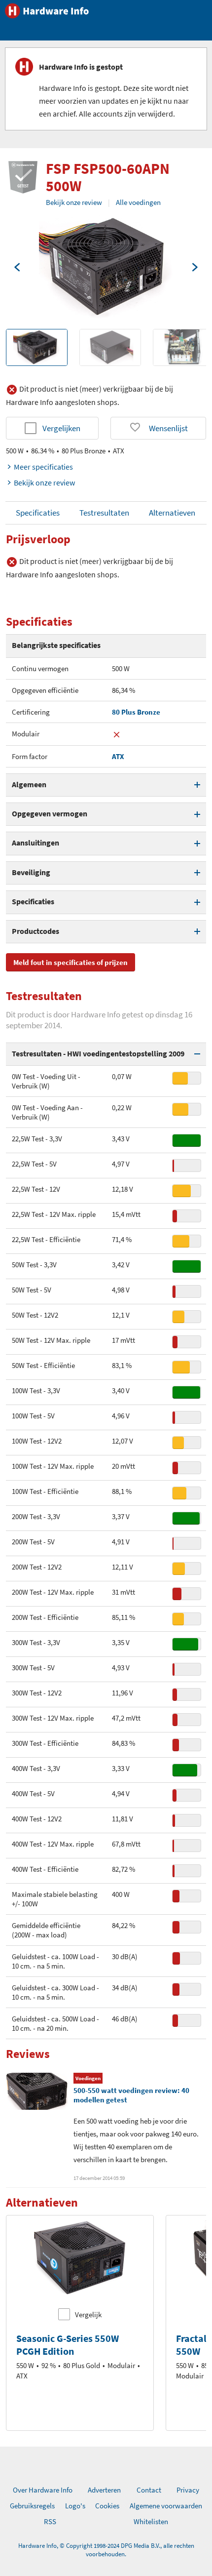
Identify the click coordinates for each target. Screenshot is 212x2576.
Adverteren (104, 2490)
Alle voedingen (138, 202)
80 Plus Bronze (136, 712)
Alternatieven (172, 513)
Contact (149, 2490)
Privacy (188, 2490)
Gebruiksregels (32, 2506)
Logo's (75, 2506)
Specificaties (38, 513)
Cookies (107, 2506)
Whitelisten (151, 2521)
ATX (118, 756)
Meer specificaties (43, 467)
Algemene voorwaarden (166, 2506)
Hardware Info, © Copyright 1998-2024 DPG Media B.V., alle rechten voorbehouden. (106, 2550)
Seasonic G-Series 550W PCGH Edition (68, 2345)
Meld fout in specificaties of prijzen (71, 962)
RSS (50, 2521)
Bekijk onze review (74, 202)
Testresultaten (104, 513)
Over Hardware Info (43, 2490)
